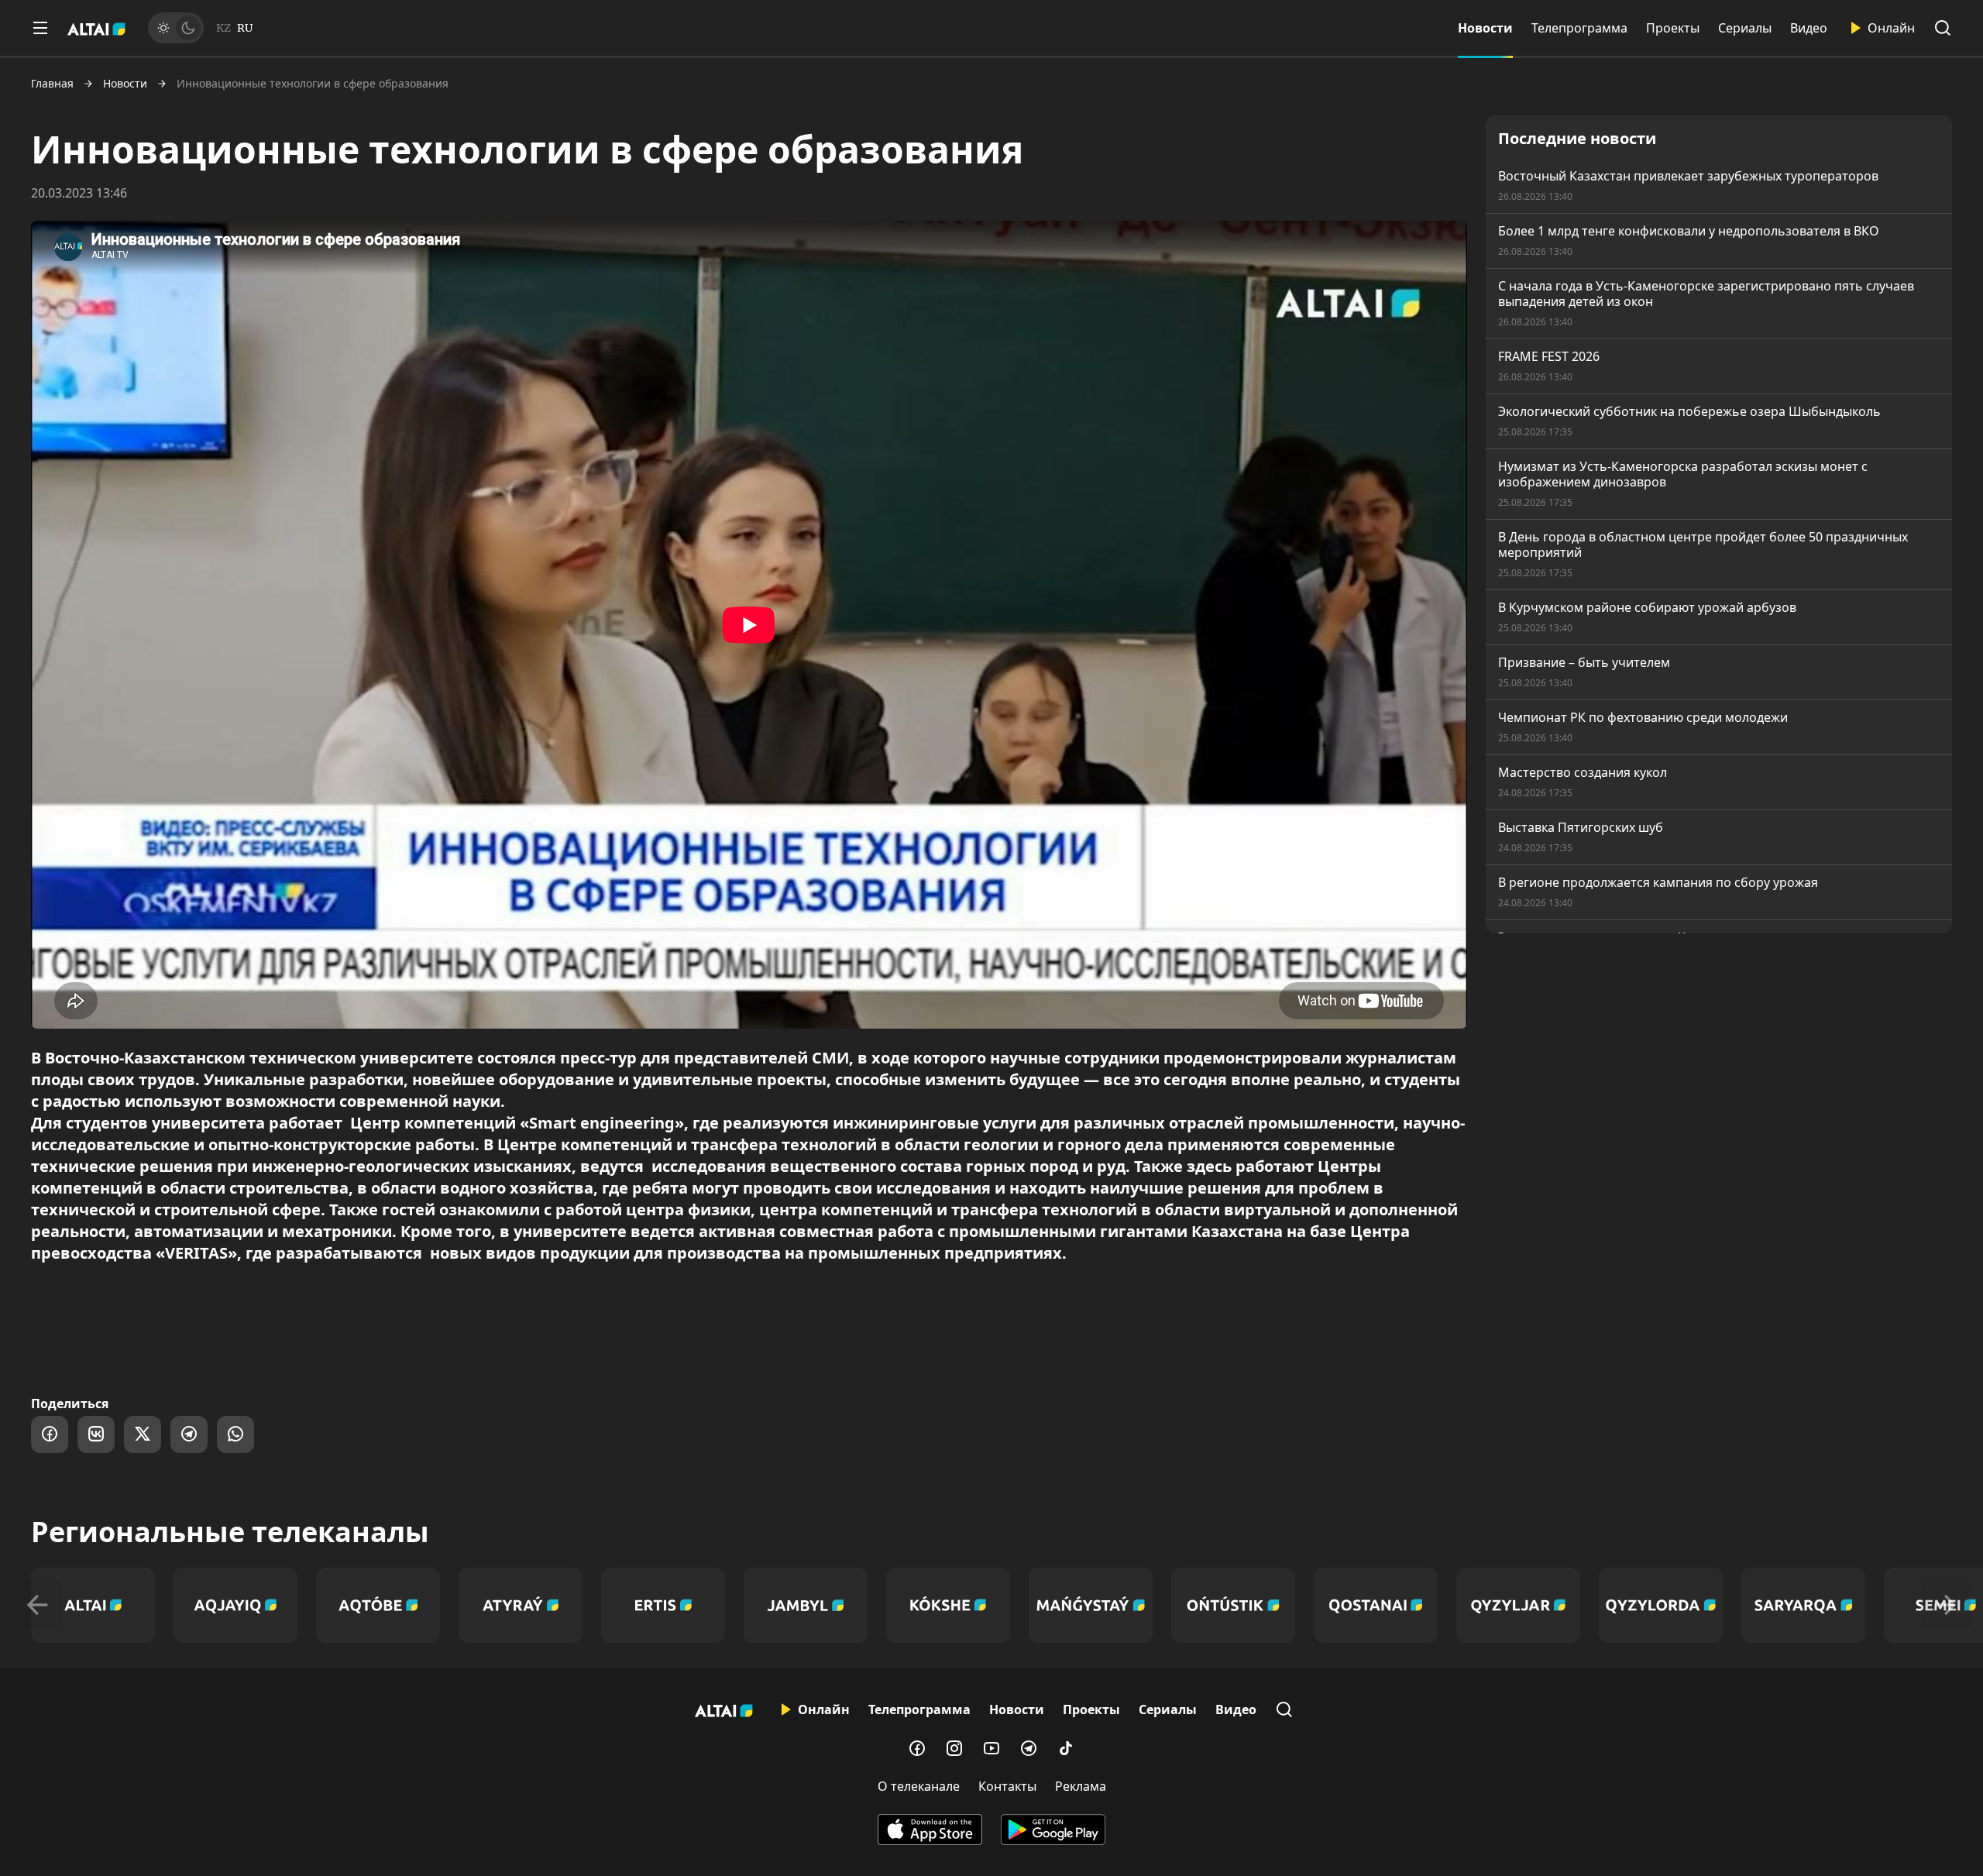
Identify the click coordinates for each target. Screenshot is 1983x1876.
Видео (1809, 28)
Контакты (1007, 1786)
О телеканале (919, 1786)
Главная (52, 84)
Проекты (1673, 28)
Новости (1485, 28)
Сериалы (1745, 28)
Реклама (1081, 1786)
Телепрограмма (1579, 28)
